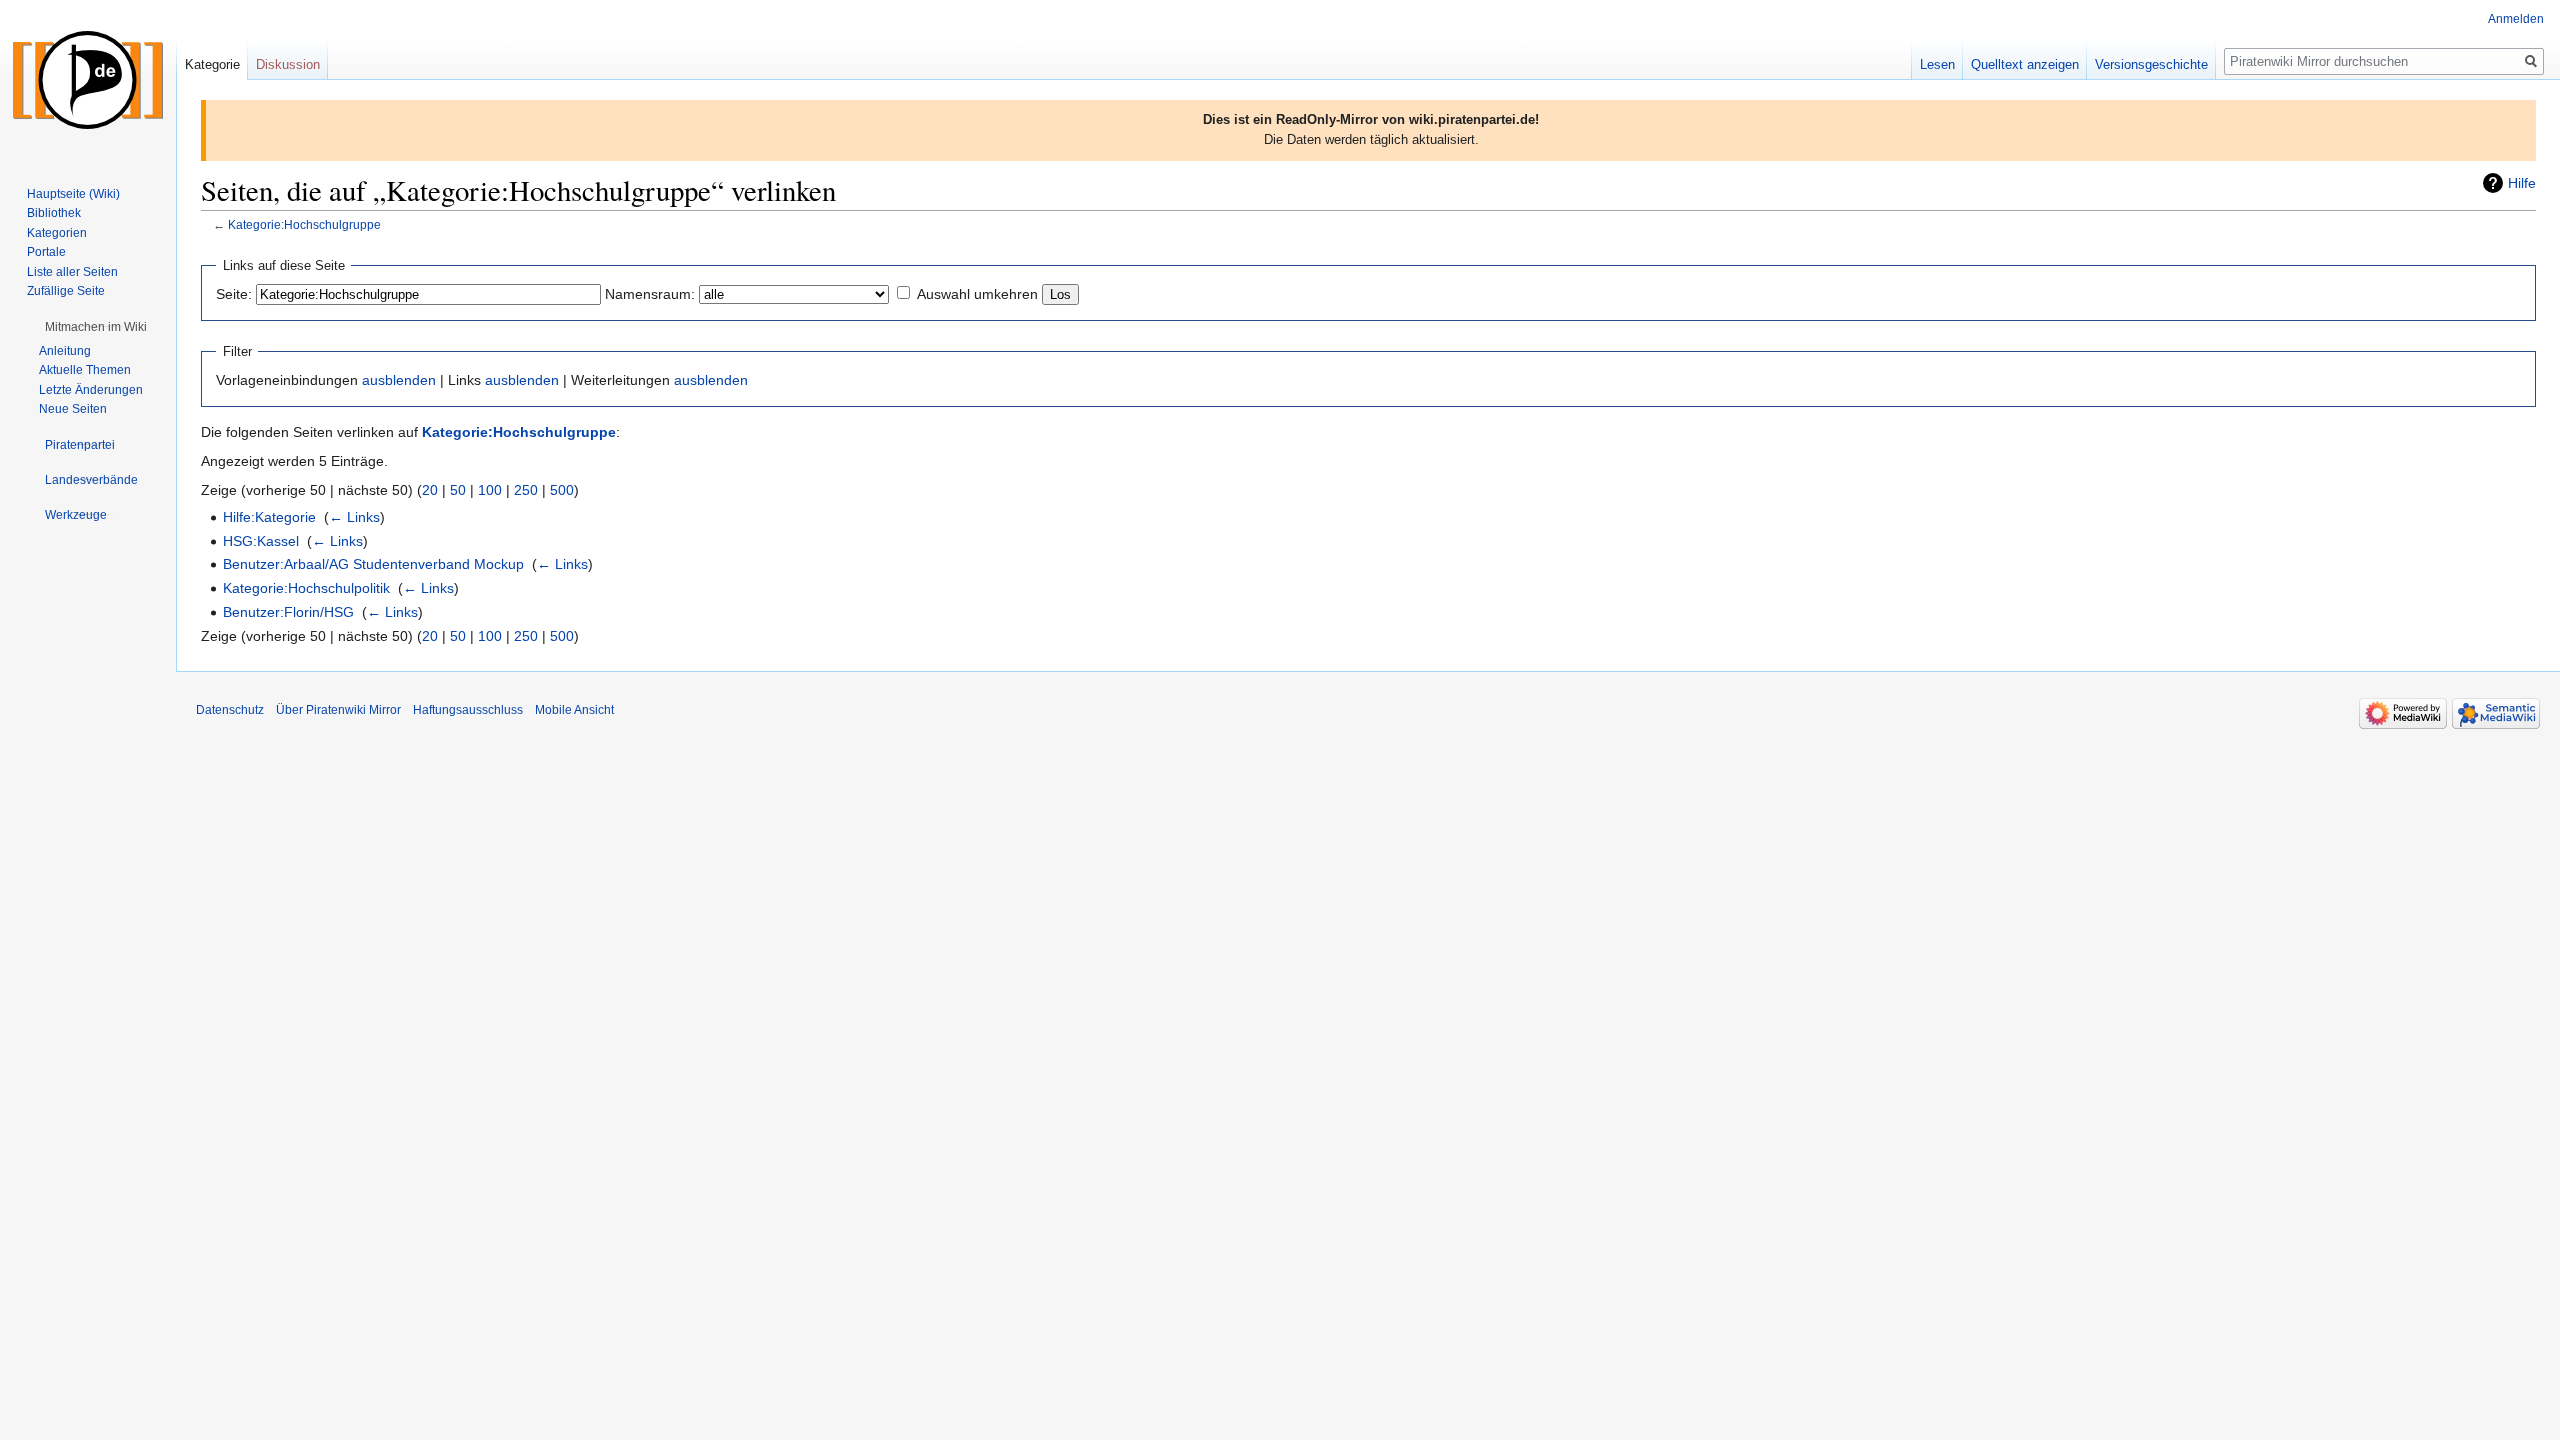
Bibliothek (54, 213)
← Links (354, 517)
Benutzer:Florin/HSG (288, 612)
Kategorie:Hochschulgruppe (304, 224)
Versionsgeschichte (2151, 64)
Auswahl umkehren (977, 294)
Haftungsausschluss (468, 710)
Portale (46, 252)
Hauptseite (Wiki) (73, 194)
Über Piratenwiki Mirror (338, 710)
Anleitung (65, 351)
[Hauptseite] (88, 80)
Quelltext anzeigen (2025, 64)
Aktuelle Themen (85, 370)
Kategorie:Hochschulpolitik (306, 588)
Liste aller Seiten (72, 272)
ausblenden (399, 380)
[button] (96, 327)
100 (490, 490)
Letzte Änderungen (91, 390)
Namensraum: (650, 294)
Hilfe (2522, 183)
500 (562, 490)
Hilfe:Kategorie (269, 517)
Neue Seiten (73, 409)
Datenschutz (230, 710)
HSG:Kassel (261, 541)
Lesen (1937, 64)
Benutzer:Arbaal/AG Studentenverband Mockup (373, 564)
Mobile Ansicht (574, 710)
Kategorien (57, 233)
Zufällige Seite (66, 291)
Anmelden (2516, 19)
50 (458, 490)
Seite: (234, 294)
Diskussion (288, 64)
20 (430, 490)
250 (526, 490)
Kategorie (212, 64)
